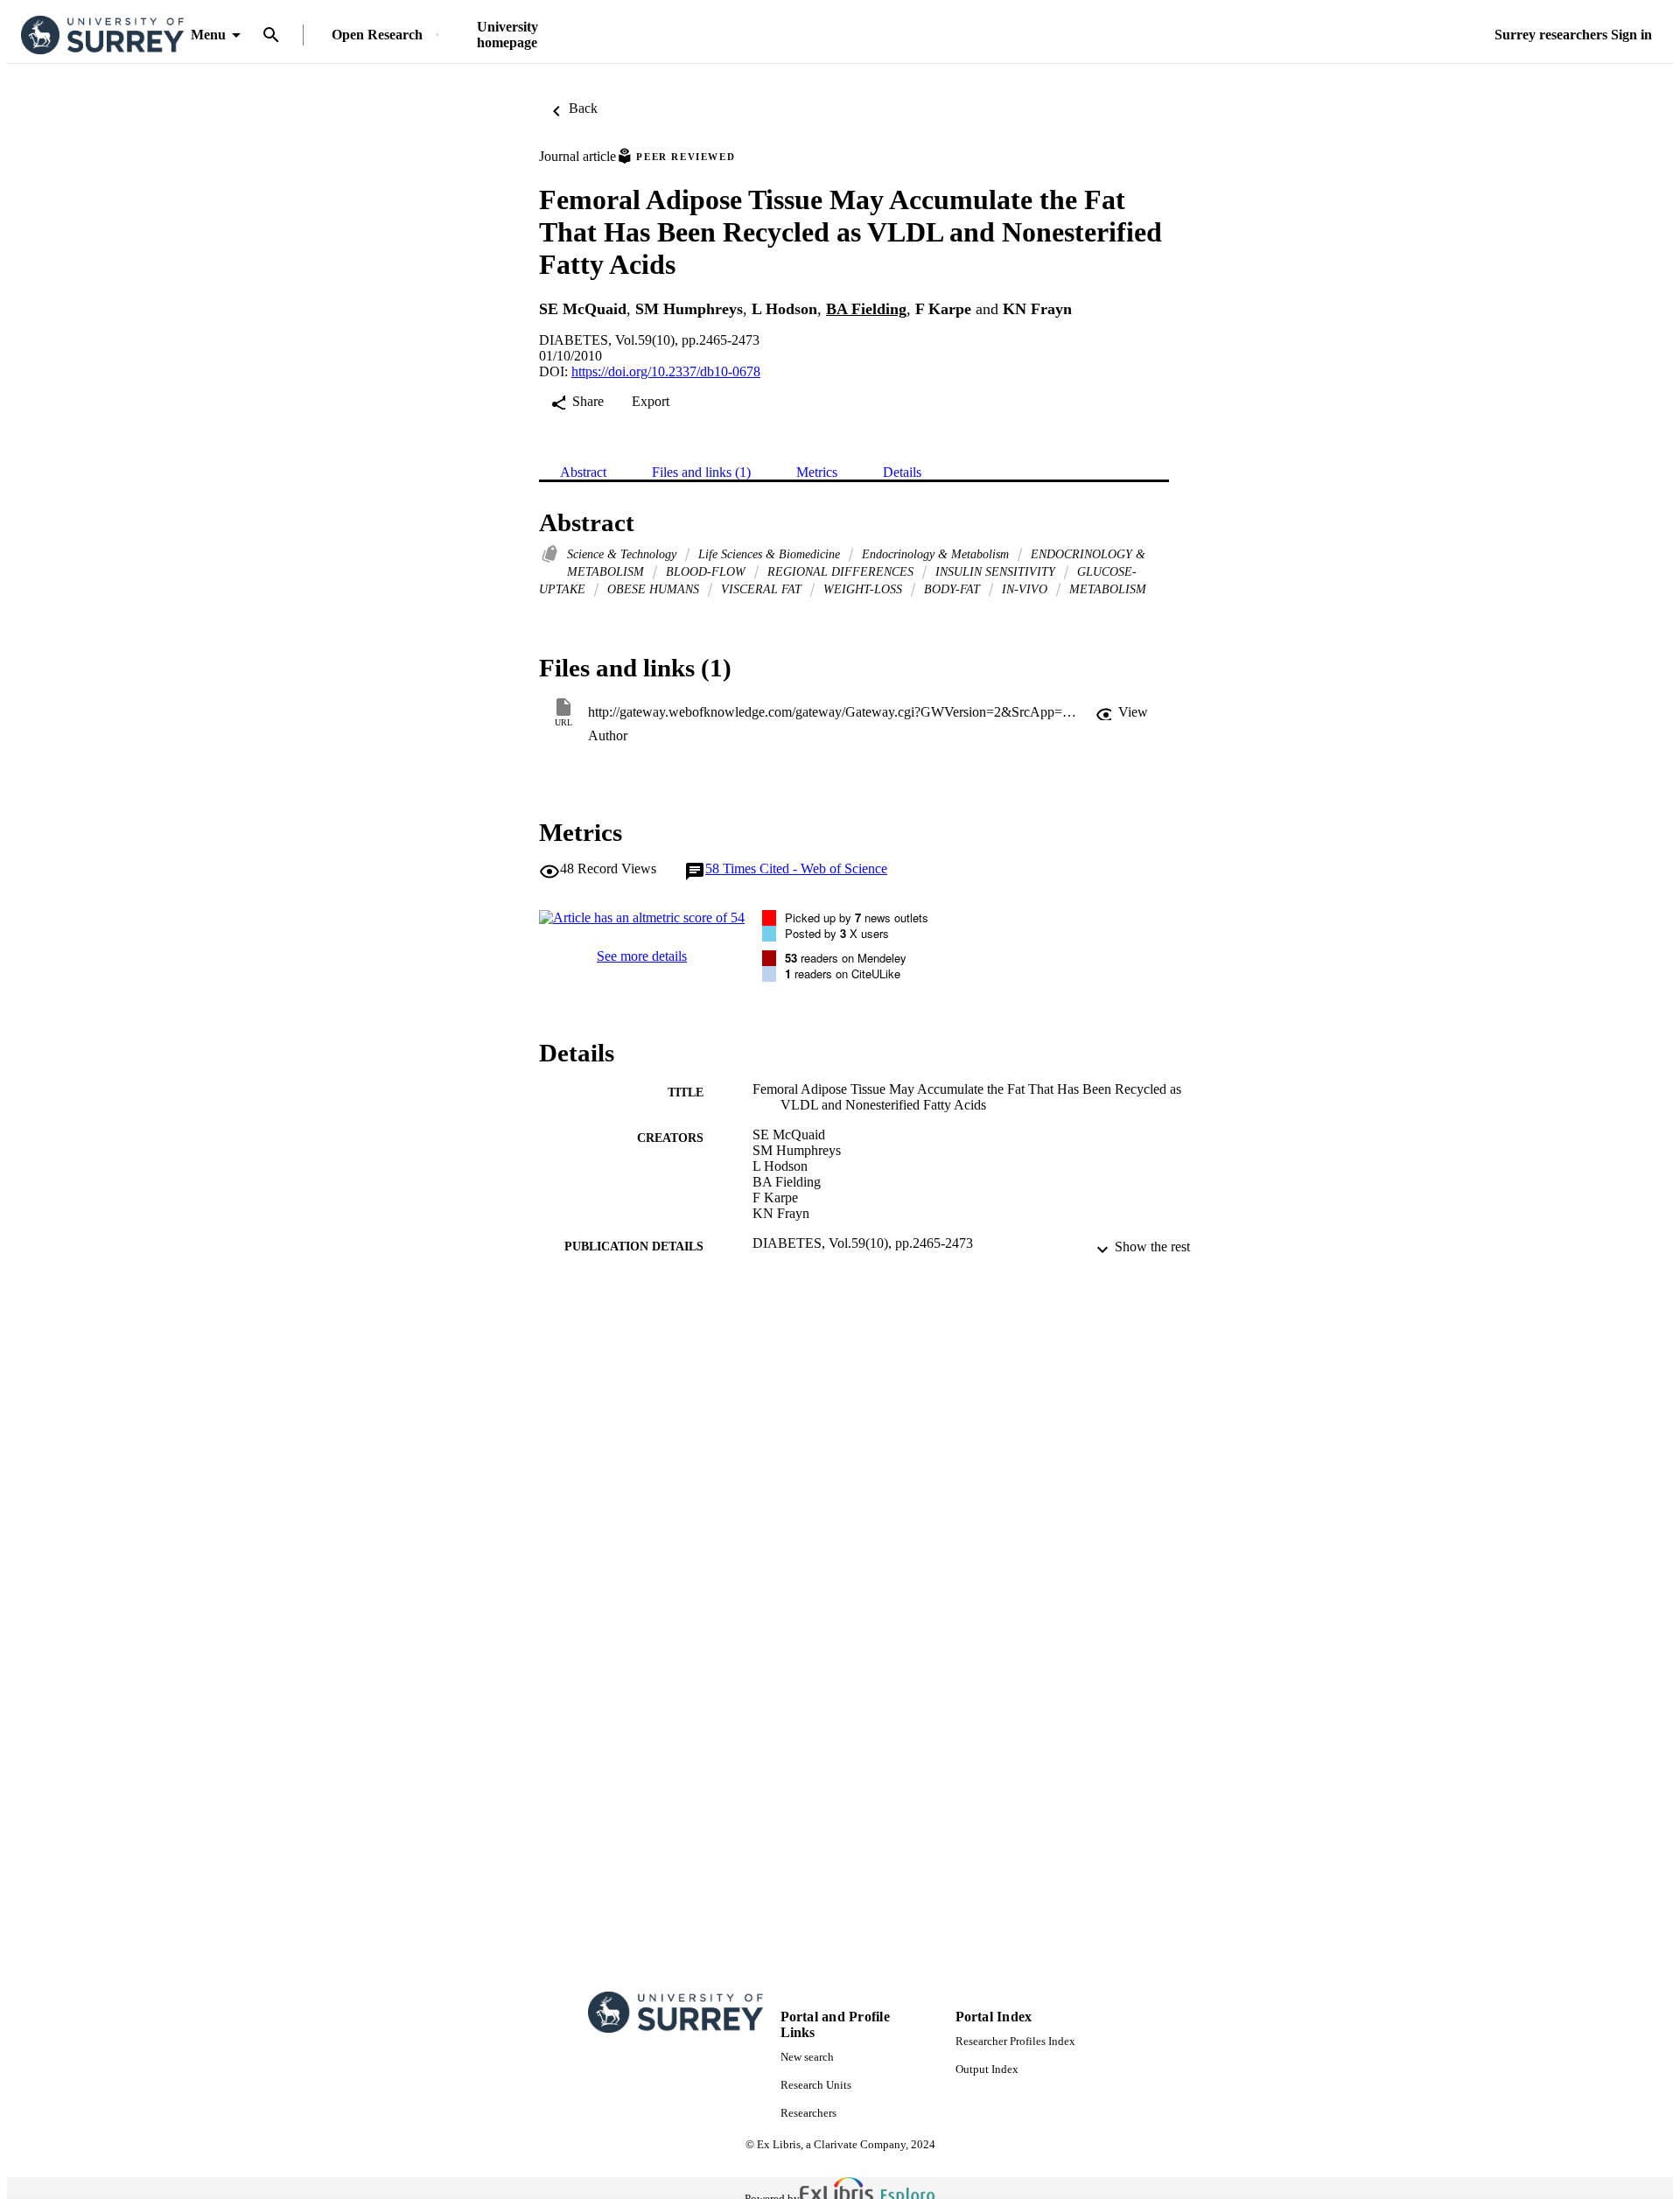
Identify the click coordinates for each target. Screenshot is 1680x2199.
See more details (642, 956)
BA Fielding (866, 309)
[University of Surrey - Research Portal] (102, 35)
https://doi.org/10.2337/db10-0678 (666, 371)
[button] (1122, 712)
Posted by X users (837, 933)
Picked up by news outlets (857, 917)
